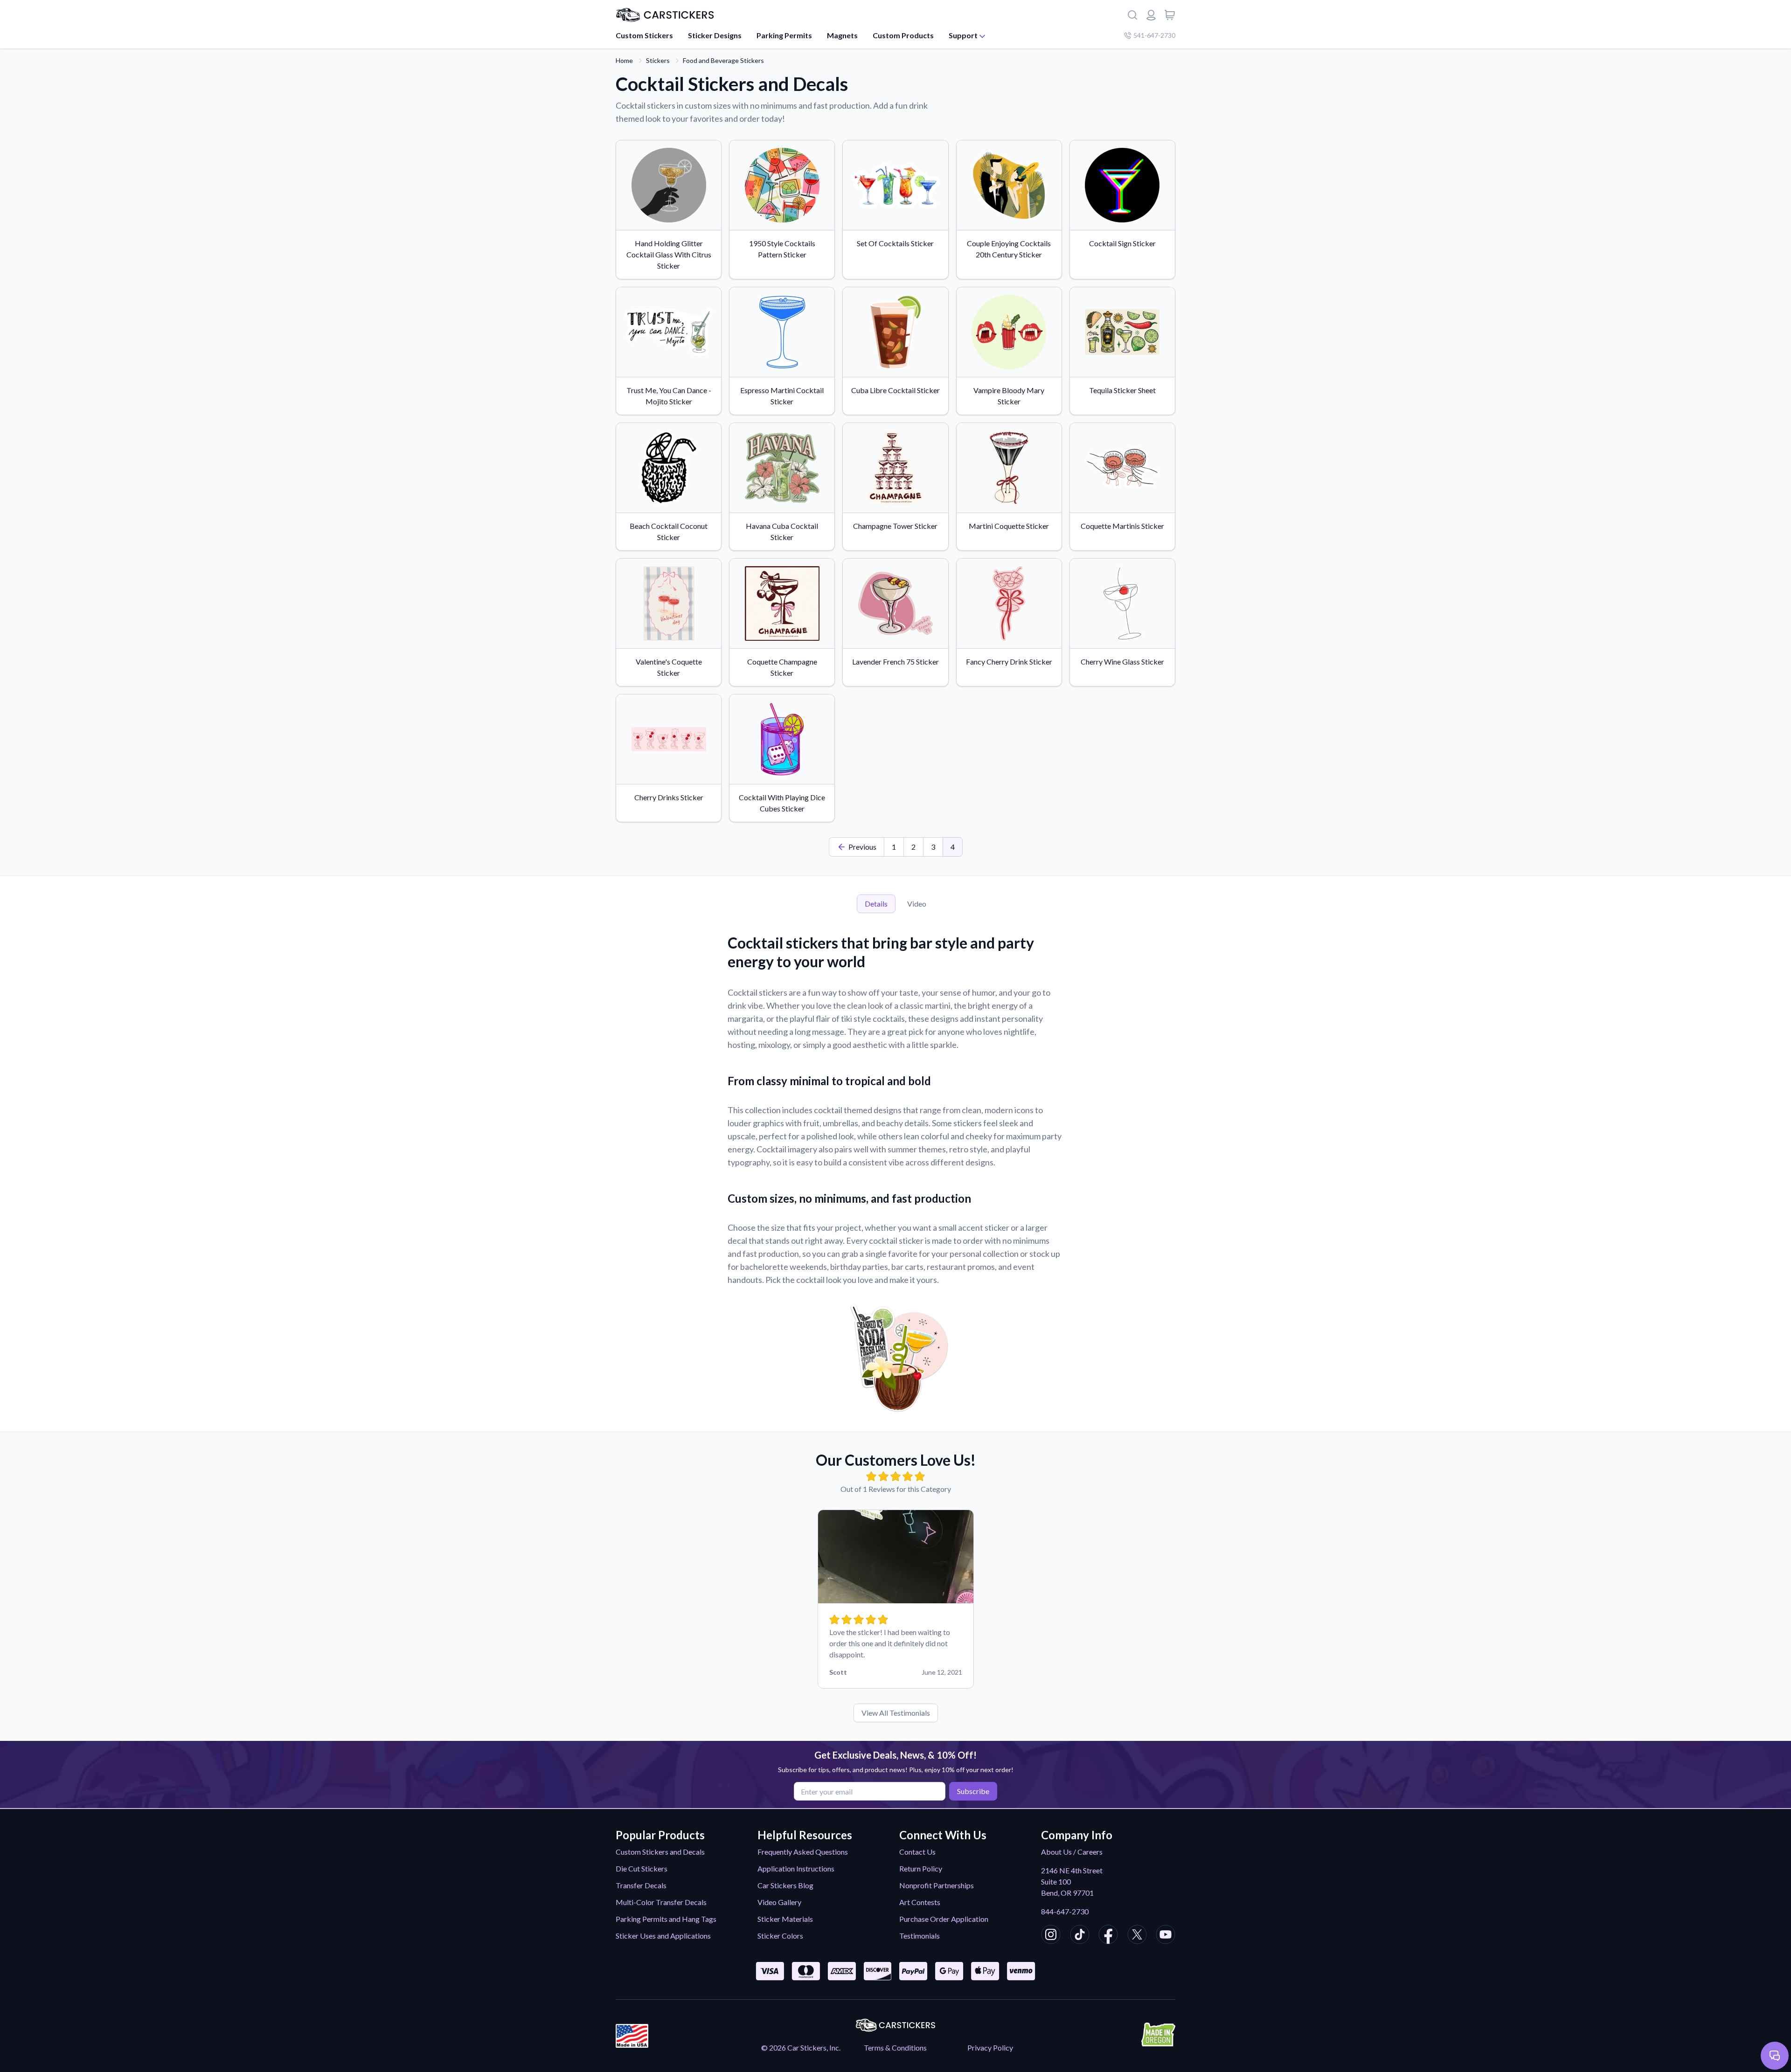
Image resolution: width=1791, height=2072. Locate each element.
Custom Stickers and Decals (660, 1852)
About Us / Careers (1072, 1852)
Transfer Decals (641, 1885)
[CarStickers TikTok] (1080, 1936)
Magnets (842, 35)
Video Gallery (779, 1902)
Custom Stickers (644, 35)
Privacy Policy (990, 2048)
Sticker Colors (780, 1936)
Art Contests (920, 1902)
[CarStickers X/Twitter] (1137, 1936)
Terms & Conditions (895, 2048)
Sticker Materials (785, 1919)
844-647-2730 (1065, 1911)
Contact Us (917, 1852)
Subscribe (973, 1791)
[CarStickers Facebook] (1108, 1936)
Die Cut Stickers (642, 1868)
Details (876, 904)
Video (917, 904)
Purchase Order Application (944, 1919)
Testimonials (920, 1936)
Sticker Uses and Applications (663, 1936)
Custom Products (903, 35)
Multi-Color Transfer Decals (661, 1902)
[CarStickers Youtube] (1166, 1936)
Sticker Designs (715, 35)
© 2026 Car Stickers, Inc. (801, 2048)
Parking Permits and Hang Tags (666, 1919)
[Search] (1132, 15)
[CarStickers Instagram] (1051, 1936)
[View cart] (1170, 15)
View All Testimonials (896, 1713)
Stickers (658, 60)
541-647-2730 (1154, 35)
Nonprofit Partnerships (937, 1885)
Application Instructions (796, 1868)
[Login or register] (1151, 15)
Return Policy (921, 1868)
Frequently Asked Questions (803, 1852)
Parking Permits (784, 35)
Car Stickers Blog (785, 1885)
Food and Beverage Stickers (723, 60)
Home (624, 60)
